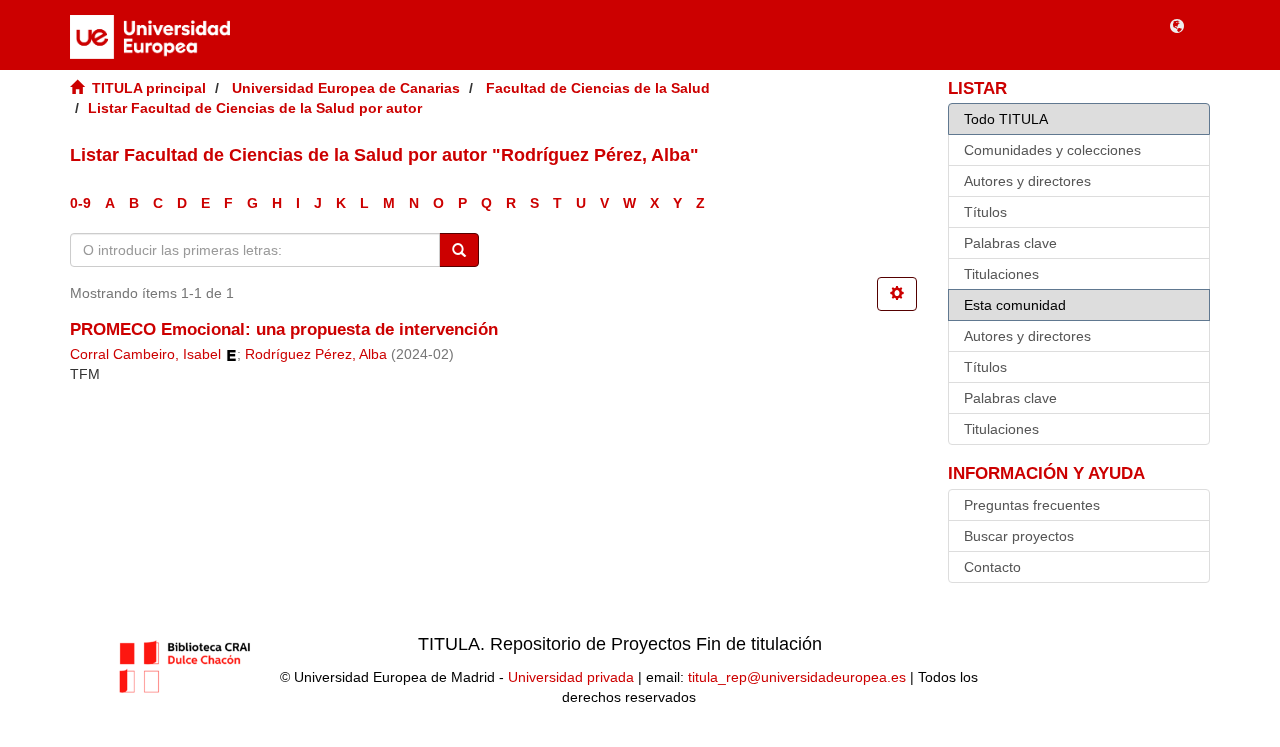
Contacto (992, 567)
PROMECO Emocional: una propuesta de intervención (284, 329)
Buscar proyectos (1019, 536)
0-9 (80, 203)
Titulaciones (1001, 274)
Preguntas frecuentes (1032, 505)
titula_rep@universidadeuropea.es (797, 677)
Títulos (985, 212)
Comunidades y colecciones (1052, 150)
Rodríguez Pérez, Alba (316, 354)
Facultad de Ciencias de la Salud (598, 88)
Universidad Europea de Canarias (346, 88)
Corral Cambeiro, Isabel (145, 354)
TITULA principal (149, 88)
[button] (1177, 25)
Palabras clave (1010, 243)
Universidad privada (571, 677)
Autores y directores (1027, 181)
